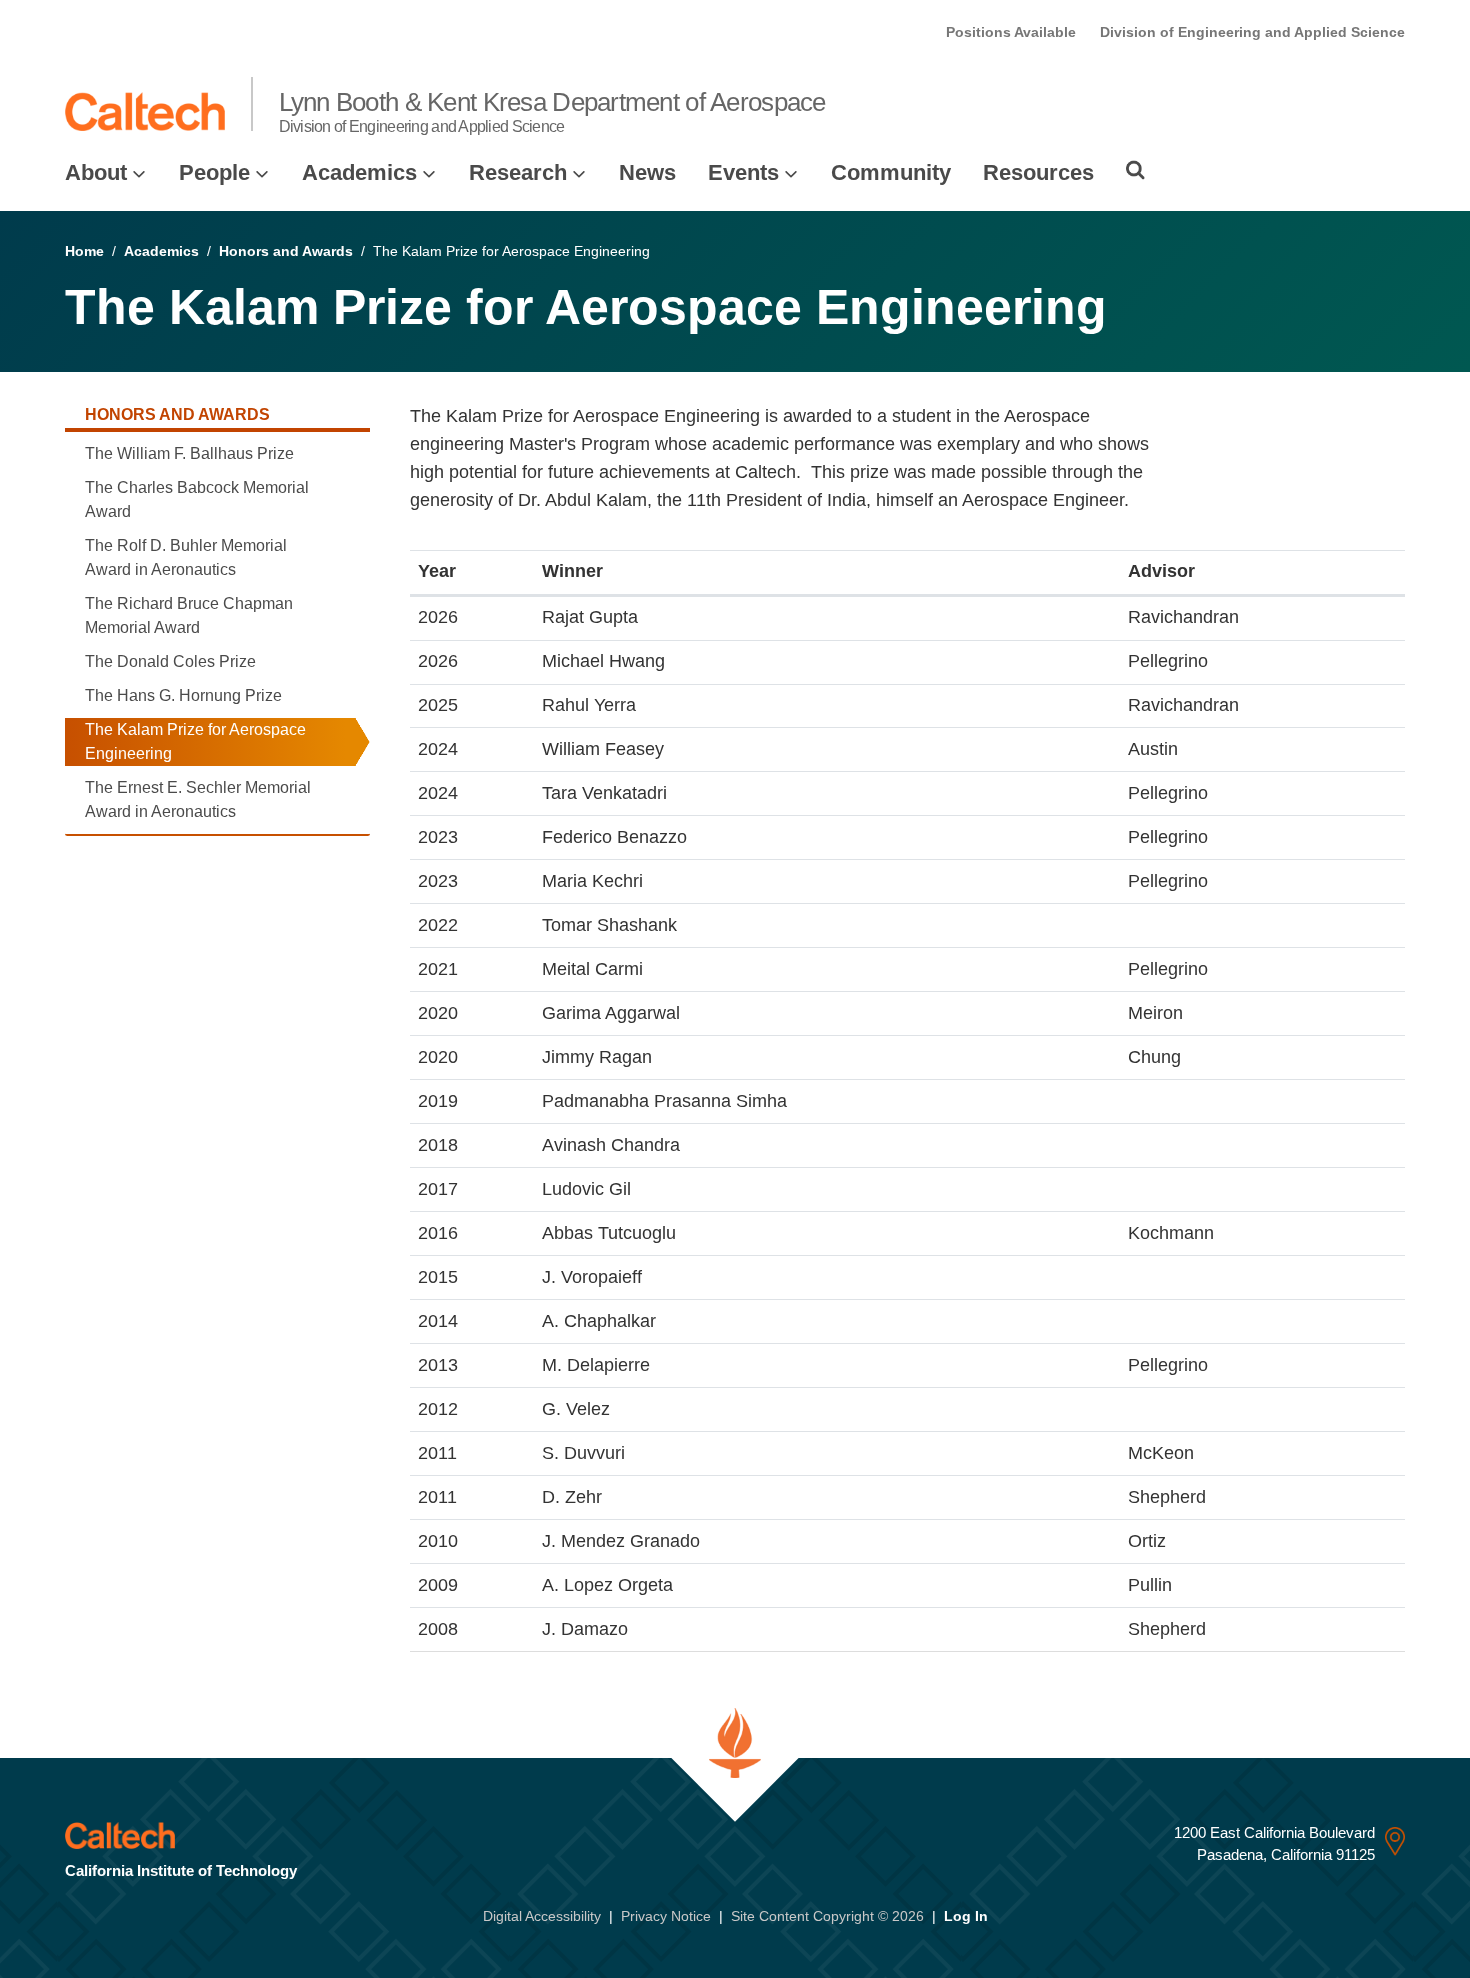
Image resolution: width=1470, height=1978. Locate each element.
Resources (1038, 172)
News (647, 172)
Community (891, 172)
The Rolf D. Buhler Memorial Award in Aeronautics (186, 557)
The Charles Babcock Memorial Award (197, 499)
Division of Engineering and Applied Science (1252, 32)
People (214, 172)
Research (518, 172)
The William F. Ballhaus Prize (189, 453)
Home (84, 251)
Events (743, 172)
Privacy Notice (666, 1916)
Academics (359, 172)
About (96, 172)
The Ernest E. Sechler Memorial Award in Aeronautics (198, 799)
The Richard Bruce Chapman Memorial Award (189, 615)
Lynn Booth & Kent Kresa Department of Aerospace (552, 111)
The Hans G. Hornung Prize (183, 695)
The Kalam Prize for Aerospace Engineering (195, 741)
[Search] (1135, 170)
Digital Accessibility (542, 1916)
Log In (966, 1916)
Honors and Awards (286, 251)
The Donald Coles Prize (170, 661)
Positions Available (1011, 32)
